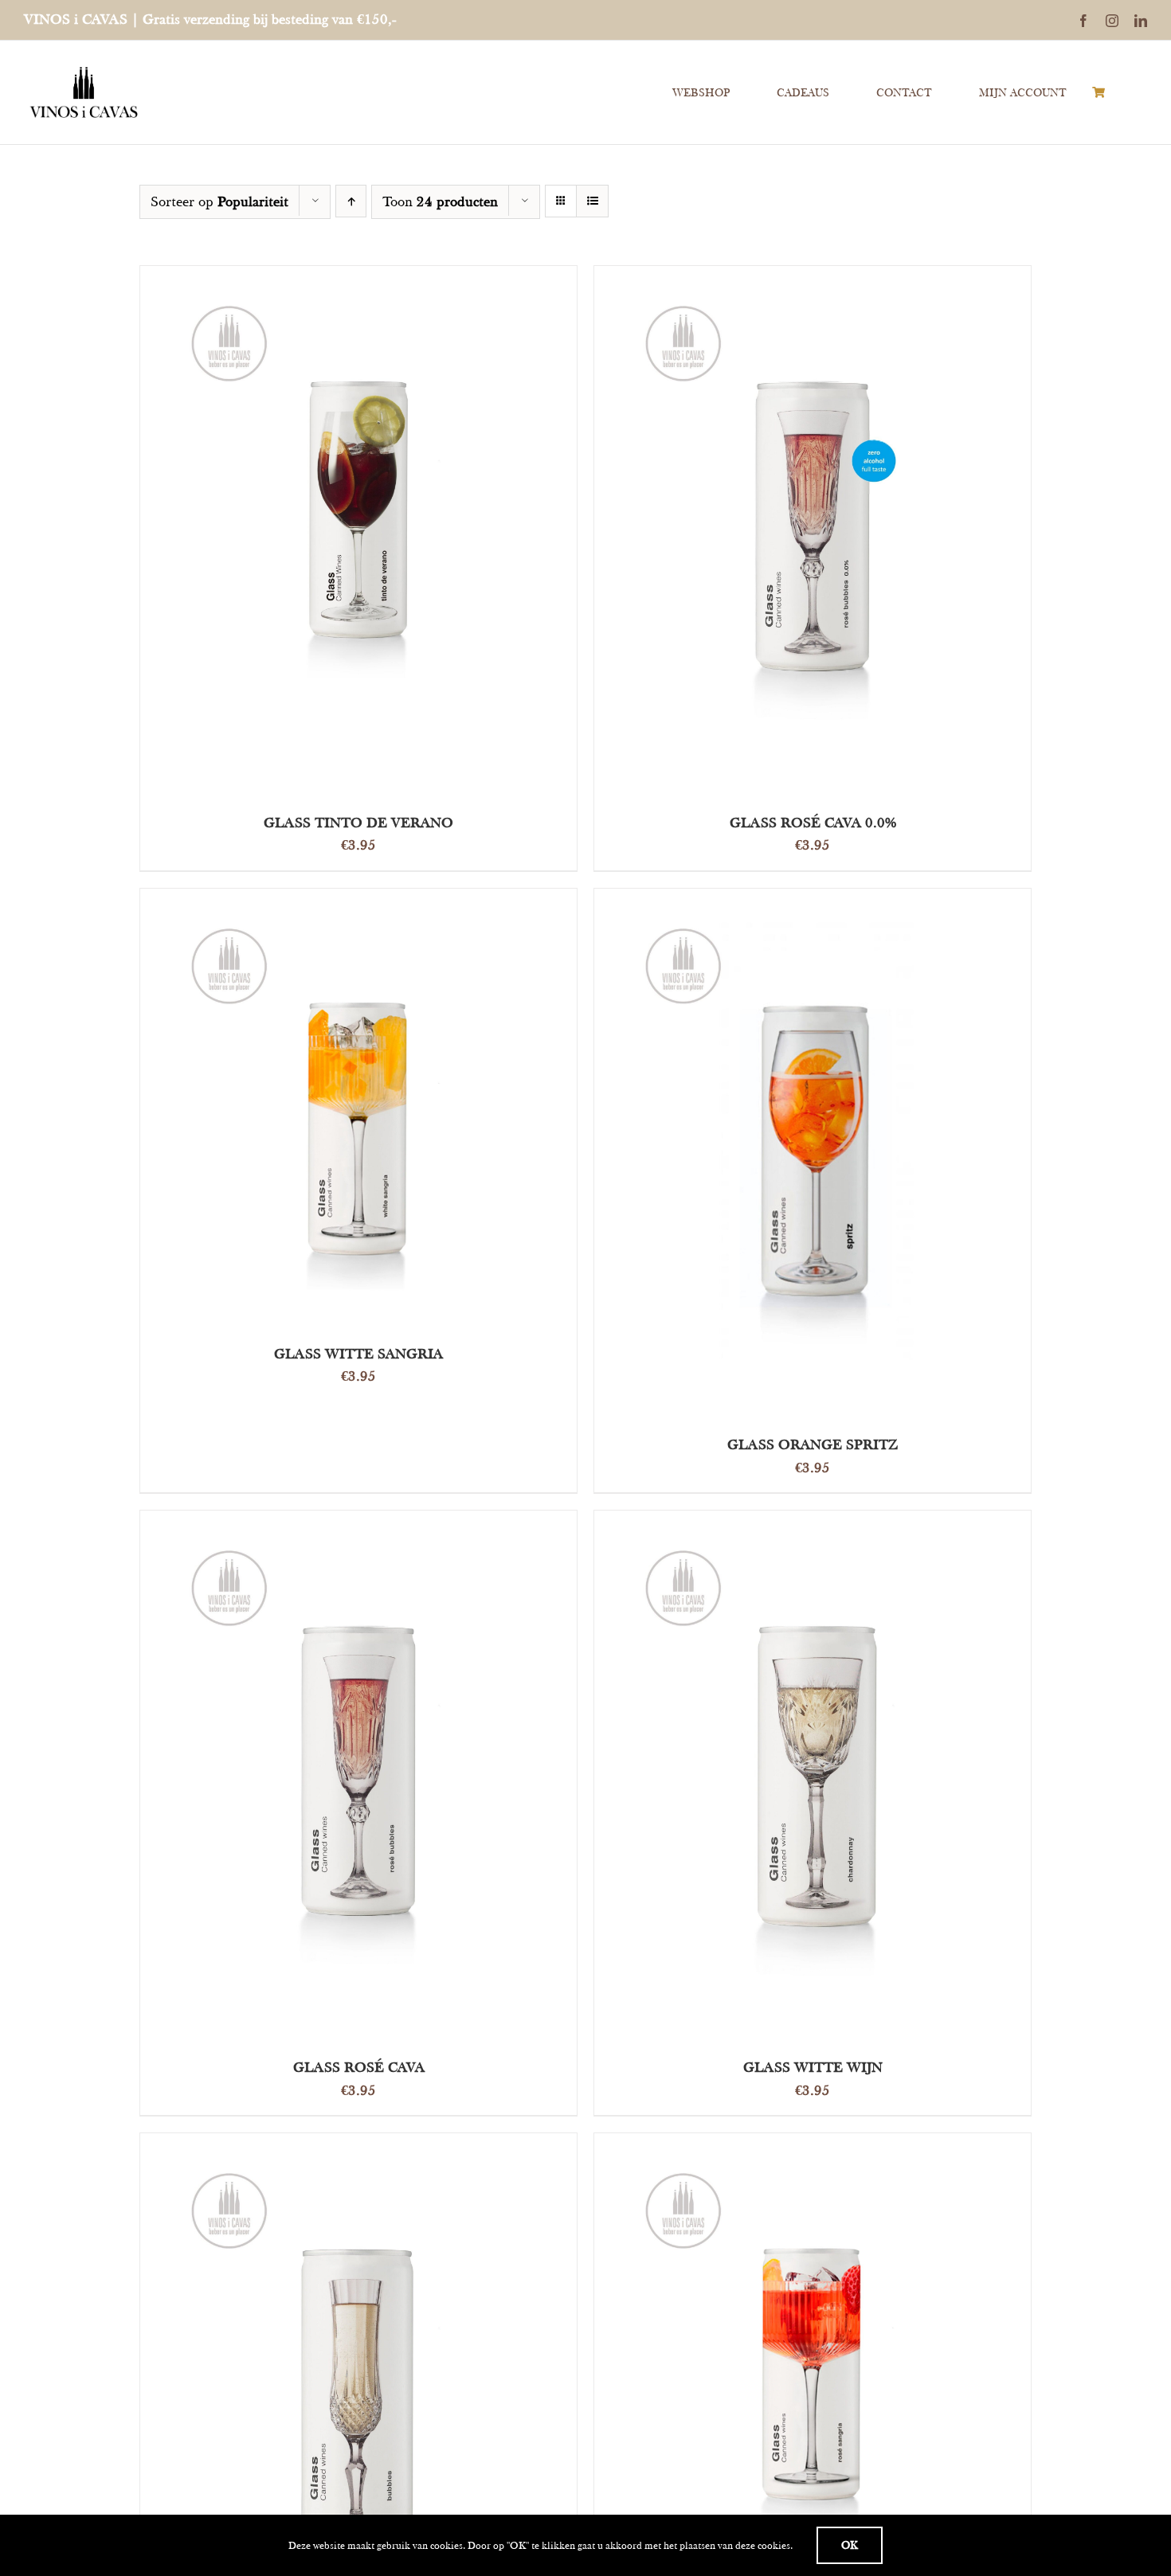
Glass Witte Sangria (358, 1353)
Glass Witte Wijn (813, 2067)
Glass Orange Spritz (813, 1444)
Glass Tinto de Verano (358, 822)
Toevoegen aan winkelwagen (323, 533)
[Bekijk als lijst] (592, 201)
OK (850, 2545)
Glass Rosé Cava (359, 2067)
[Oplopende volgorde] (351, 201)
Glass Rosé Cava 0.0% (813, 822)
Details (462, 533)
